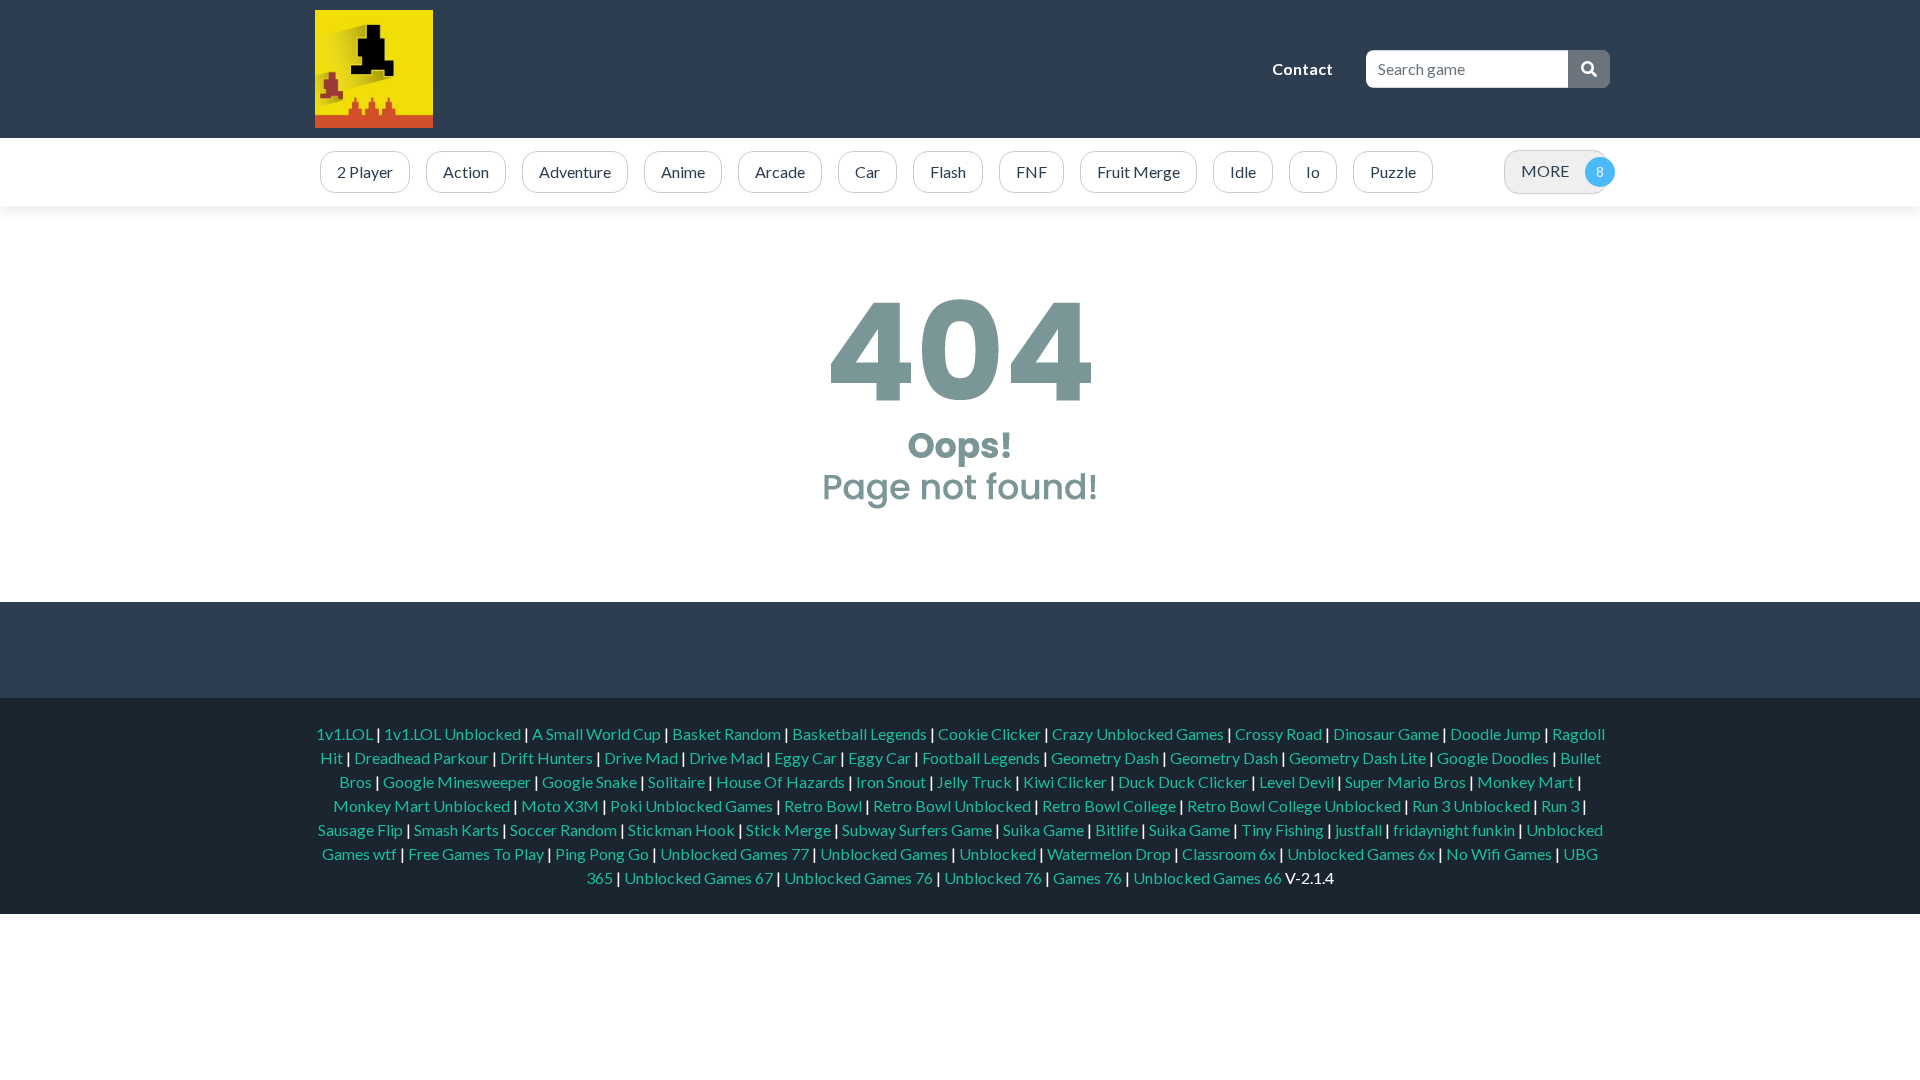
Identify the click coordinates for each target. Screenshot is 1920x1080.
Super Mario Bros (1407, 781)
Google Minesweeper (458, 781)
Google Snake (591, 781)
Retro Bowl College (1110, 805)
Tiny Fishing (1284, 829)
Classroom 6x (1229, 853)
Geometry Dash (1106, 757)
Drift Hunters (548, 757)
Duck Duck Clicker (1184, 781)
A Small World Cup (598, 733)
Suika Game (1045, 829)
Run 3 (1561, 805)
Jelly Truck (976, 781)
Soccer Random (565, 829)
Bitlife (1118, 829)
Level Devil (1298, 781)
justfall (1360, 829)
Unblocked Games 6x (1361, 853)
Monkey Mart (1527, 781)
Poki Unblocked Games (693, 805)
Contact (1302, 68)
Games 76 (1087, 877)
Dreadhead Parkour (423, 757)
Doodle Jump (1497, 733)
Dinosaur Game (1387, 733)
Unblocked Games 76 (858, 877)
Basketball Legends (861, 733)
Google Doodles (1494, 757)
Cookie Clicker (991, 733)
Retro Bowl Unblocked (953, 805)
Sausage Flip (362, 829)
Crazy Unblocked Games (1139, 733)
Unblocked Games (885, 853)
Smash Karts (458, 829)
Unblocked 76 (993, 877)
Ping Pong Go (603, 853)
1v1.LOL (346, 733)
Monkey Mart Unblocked (423, 805)
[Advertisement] (895, 69)
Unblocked (999, 853)
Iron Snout (892, 781)
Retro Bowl (824, 805)
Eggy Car (807, 757)
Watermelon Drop (1110, 853)
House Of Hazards (782, 781)
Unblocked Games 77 (736, 853)
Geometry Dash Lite (1359, 757)
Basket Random (728, 733)
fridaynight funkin (1455, 829)
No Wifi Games (1499, 853)
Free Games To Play (477, 853)
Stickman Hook (683, 829)
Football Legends (982, 757)
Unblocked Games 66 (1207, 877)
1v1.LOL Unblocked (454, 733)
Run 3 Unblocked (1472, 805)
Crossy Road (1280, 733)
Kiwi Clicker (1066, 781)
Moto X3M (561, 805)
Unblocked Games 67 (698, 877)
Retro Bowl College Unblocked (1295, 805)
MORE (1545, 170)
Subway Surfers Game (918, 829)
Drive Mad (642, 757)
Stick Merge (790, 829)
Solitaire (678, 781)
